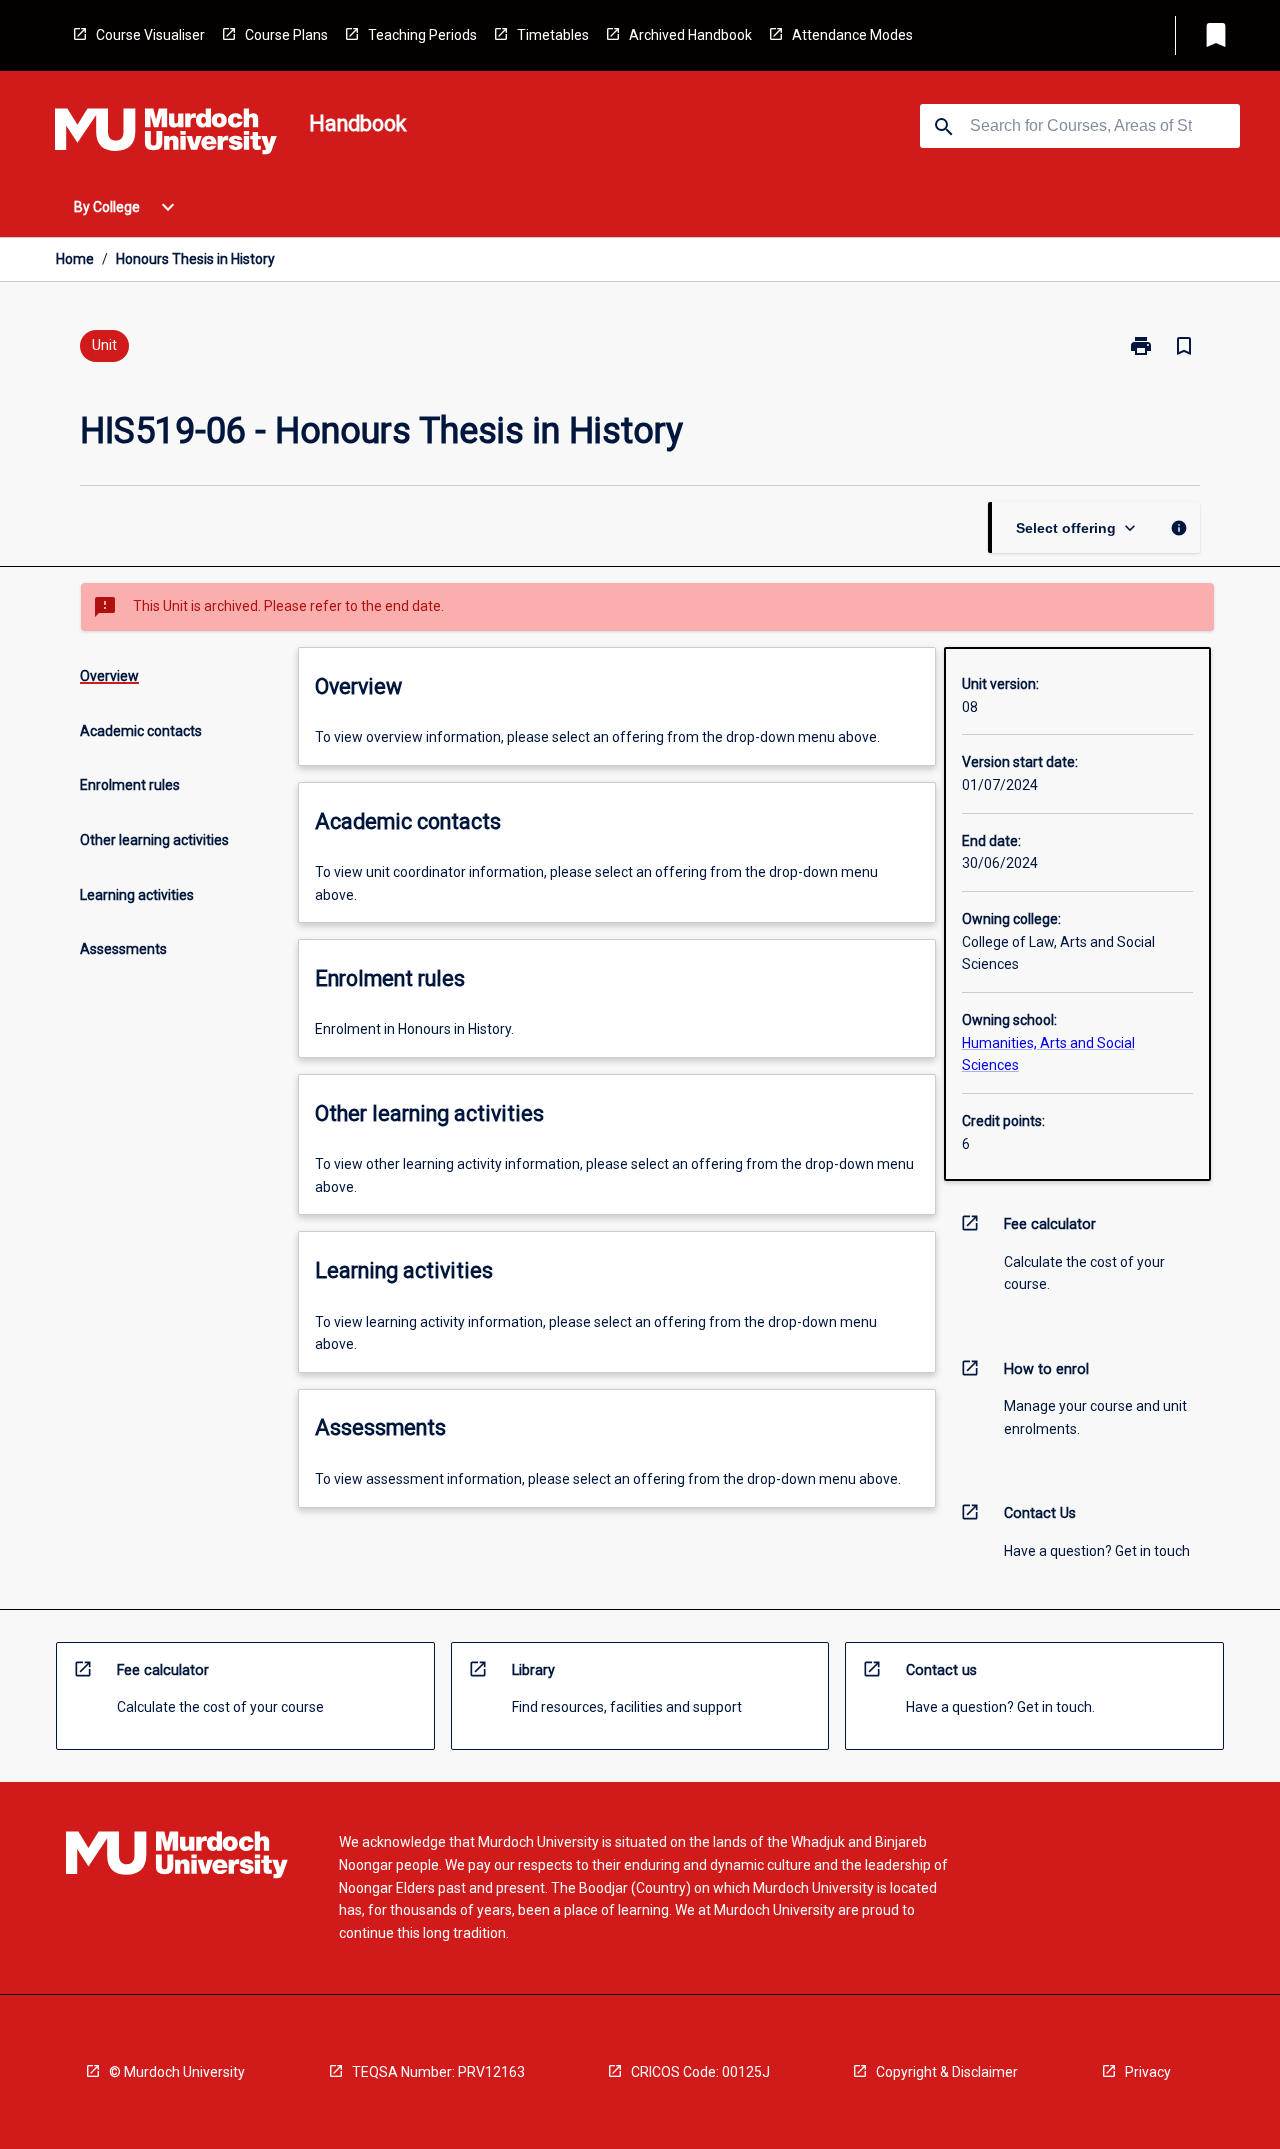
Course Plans (286, 35)
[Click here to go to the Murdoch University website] (166, 135)
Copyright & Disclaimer (947, 2072)
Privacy (1148, 2072)
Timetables (553, 35)
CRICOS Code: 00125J (700, 2072)
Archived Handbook (690, 35)
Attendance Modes (852, 35)
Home (75, 259)
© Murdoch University (177, 2072)
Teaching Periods (422, 35)
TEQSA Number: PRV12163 (438, 2072)
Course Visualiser (150, 35)
